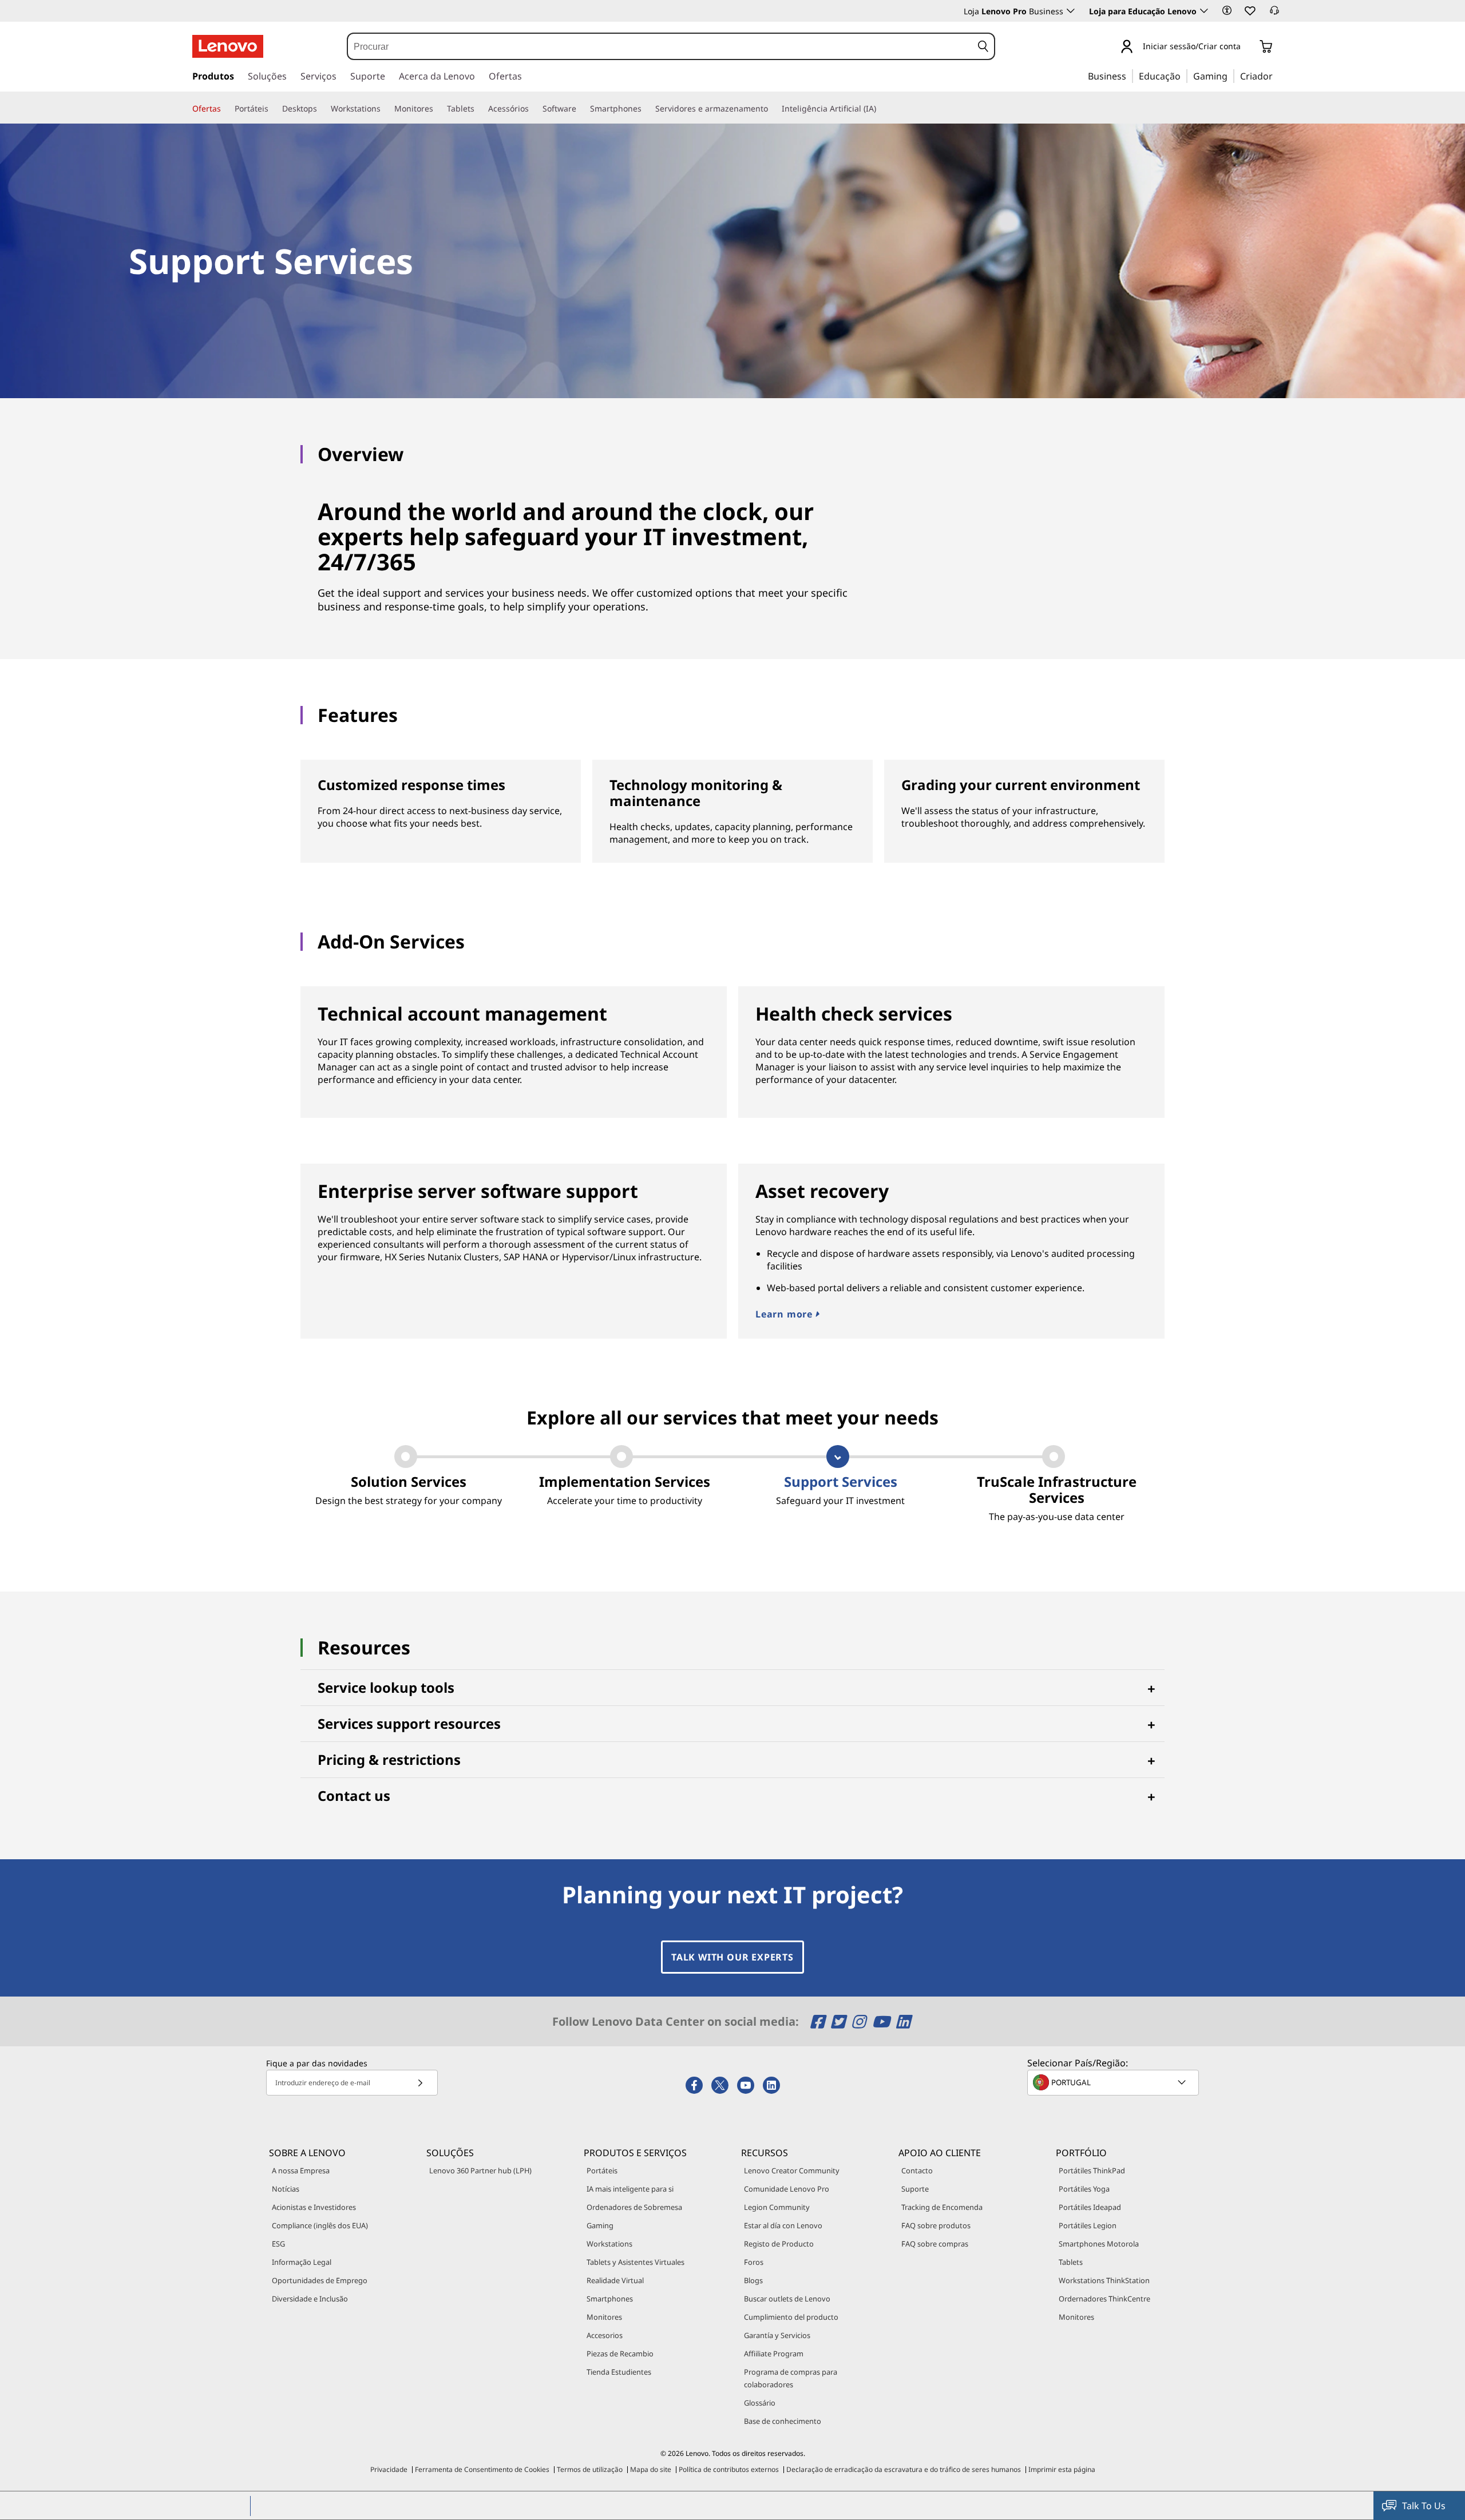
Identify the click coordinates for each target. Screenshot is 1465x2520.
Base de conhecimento (783, 2421)
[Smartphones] (646, 109)
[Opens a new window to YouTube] (883, 2021)
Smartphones (610, 2299)
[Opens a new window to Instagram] (860, 2021)
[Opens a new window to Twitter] (840, 2021)
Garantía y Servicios (777, 2335)
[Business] (1130, 76)
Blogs (753, 2280)
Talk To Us (1424, 2506)
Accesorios (605, 2335)
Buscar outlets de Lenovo (787, 2299)
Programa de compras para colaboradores (791, 2378)
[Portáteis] (273, 109)
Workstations (609, 2244)
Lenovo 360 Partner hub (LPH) (480, 2170)
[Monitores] (438, 109)
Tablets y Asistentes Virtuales (636, 2262)
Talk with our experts (732, 1957)
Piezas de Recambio (620, 2354)
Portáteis (602, 2170)
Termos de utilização (590, 2469)
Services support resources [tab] (409, 1723)
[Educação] (1184, 76)
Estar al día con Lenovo (783, 2225)
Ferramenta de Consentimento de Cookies (482, 2469)
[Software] (581, 109)
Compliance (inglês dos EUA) (320, 2225)
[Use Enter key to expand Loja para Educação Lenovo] (1204, 11)
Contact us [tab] (354, 1795)
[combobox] (660, 46)
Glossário (760, 2403)
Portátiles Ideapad (1090, 2207)
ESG (278, 2244)
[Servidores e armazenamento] (773, 109)
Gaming (600, 2225)
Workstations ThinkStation (1104, 2280)
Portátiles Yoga (1084, 2189)
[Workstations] (385, 109)
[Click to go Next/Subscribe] (420, 2083)
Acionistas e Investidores (314, 2207)
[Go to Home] (228, 46)
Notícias (286, 2189)
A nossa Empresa (301, 2170)
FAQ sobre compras (935, 2244)
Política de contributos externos (729, 2469)
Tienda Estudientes (619, 2372)
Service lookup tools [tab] (386, 1687)
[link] (1274, 14)
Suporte (915, 2189)
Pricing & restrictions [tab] (389, 1759)
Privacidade (389, 2469)
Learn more (785, 1314)
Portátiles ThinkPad (1092, 2170)
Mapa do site (651, 2469)
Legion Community (777, 2207)
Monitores (604, 2317)
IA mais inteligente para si (630, 2189)
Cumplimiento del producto (791, 2317)
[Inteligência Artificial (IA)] (881, 109)
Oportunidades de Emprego (320, 2280)
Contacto (917, 2170)
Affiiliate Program (774, 2354)
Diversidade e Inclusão (310, 2299)
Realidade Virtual (615, 2280)
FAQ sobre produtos (936, 2225)
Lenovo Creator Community (792, 2170)
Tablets (1071, 2262)
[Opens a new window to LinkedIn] (903, 2021)
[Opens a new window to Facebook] (819, 2021)
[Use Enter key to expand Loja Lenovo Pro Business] (1071, 11)
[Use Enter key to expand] (1248, 47)
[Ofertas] (225, 109)
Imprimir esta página (1062, 2469)
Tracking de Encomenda (942, 2207)
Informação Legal (302, 2262)
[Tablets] (479, 109)
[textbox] (1114, 2082)
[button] (1227, 10)
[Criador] (1277, 76)
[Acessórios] (533, 109)
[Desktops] (322, 109)
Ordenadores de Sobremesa (634, 2207)
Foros (754, 2262)
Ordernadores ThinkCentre (1104, 2299)
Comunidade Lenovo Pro (787, 2189)
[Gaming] (1231, 76)
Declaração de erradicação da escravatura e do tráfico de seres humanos (904, 2469)
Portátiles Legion (1088, 2225)
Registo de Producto (779, 2244)
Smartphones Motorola (1099, 2244)
